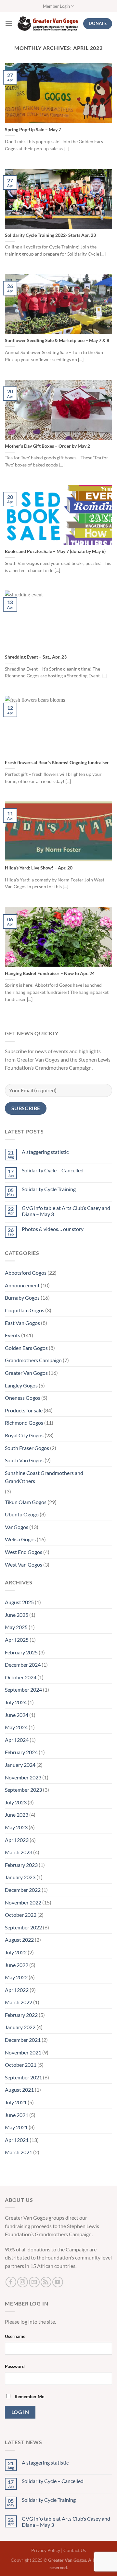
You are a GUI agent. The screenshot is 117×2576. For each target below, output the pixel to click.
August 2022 (19, 1940)
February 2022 (21, 2015)
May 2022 (16, 1977)
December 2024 (23, 1665)
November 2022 (23, 1902)
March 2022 (19, 2002)
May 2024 (16, 1727)
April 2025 (17, 1640)
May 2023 (16, 1827)
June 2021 (17, 2115)
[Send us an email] (34, 2282)
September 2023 (23, 1790)
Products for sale (24, 1410)
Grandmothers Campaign (33, 1360)
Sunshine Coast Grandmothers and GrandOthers (44, 1477)
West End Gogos (24, 1552)
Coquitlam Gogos (25, 1310)
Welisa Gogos (20, 1539)
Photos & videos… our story (53, 1229)
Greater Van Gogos (26, 1373)
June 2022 (17, 1965)
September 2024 (23, 1690)
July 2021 (16, 2102)
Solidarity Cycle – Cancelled (53, 1170)
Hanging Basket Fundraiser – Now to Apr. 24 (50, 973)
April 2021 (17, 2140)
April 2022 (17, 1990)
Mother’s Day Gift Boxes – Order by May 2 (47, 446)
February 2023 (21, 1865)
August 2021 (19, 2090)
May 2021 (16, 2127)
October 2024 (21, 1677)
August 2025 (19, 1602)
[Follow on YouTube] (58, 2282)
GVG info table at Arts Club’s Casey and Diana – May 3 (66, 1211)
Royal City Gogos (24, 1435)
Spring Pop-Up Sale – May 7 (33, 130)
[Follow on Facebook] (11, 2282)
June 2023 (17, 1815)
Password (15, 2366)
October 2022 (21, 1915)
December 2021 (23, 2040)
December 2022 (23, 1890)
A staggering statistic (45, 1152)
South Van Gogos (24, 1460)
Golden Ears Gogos (26, 1348)
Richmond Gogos (24, 1423)
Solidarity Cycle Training (49, 1189)
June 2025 (17, 1615)
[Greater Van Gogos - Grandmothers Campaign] (48, 24)
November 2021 (23, 2052)
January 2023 (20, 1877)
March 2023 (19, 1852)
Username (15, 2336)
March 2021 (19, 2152)
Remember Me (29, 2396)
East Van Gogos (22, 1323)
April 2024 (17, 1740)
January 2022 (20, 2027)
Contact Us (75, 2550)
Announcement (22, 1285)
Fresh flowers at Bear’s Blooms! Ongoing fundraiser (57, 763)
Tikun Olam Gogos (26, 1502)
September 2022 (23, 1927)
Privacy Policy (46, 2550)
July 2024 (16, 1702)
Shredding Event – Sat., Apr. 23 (36, 657)
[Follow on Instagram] (23, 2282)
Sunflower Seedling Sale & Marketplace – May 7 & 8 (57, 340)
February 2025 (21, 1652)
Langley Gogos (21, 1385)
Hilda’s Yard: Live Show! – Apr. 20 (39, 868)
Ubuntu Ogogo (22, 1514)
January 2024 (20, 1765)
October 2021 (21, 2065)
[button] (9, 23)
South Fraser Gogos (27, 1448)
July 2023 (16, 1802)
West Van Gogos (24, 1564)
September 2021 (23, 2077)
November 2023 (23, 1777)
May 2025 (16, 1627)
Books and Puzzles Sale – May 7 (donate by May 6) (55, 551)
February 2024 (21, 1752)
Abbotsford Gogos (26, 1273)
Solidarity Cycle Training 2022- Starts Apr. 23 (50, 235)
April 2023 (17, 1840)
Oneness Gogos (23, 1398)
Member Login (56, 6)
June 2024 (17, 1715)
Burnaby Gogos (22, 1298)
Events (13, 1335)
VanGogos (17, 1527)
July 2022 (16, 1952)
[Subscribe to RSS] (46, 2282)
